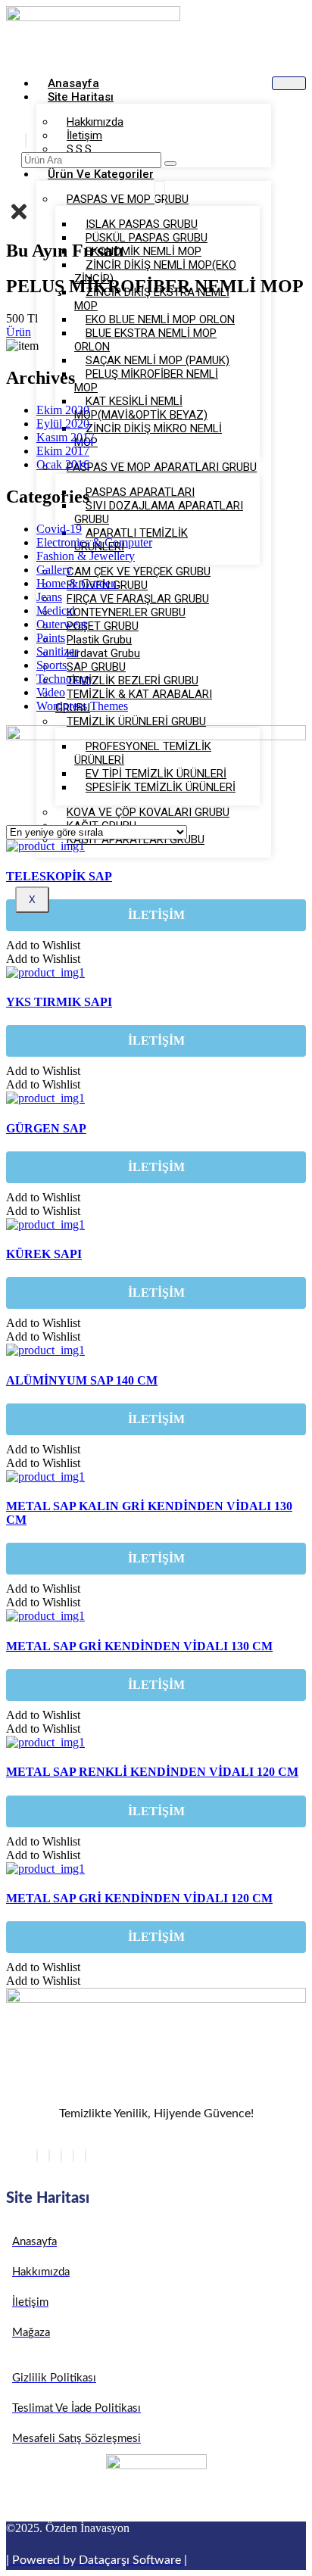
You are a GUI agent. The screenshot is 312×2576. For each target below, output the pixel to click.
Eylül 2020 (63, 424)
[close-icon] (19, 219)
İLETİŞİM (156, 915)
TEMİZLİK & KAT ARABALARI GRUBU (134, 701)
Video (51, 692)
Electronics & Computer (94, 542)
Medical (56, 611)
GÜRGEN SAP (46, 1128)
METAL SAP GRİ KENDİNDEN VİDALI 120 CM (139, 1898)
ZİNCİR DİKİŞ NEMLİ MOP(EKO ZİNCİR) (155, 272)
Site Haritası (81, 97)
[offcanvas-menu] (160, 193)
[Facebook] (37, 2155)
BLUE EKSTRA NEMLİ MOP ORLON (145, 340)
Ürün (19, 332)
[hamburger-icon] (289, 83)
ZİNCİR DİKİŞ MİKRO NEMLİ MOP (148, 435)
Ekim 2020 (63, 410)
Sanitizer (57, 651)
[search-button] (170, 164)
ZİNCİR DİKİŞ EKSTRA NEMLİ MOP (152, 299)
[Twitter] (49, 2155)
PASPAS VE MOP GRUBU (128, 199)
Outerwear (62, 624)
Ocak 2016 (63, 464)
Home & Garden (76, 583)
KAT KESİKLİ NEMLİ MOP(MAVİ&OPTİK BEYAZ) (141, 408)
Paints (51, 638)
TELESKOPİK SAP (59, 876)
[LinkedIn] (61, 2155)
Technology (65, 679)
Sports (51, 665)
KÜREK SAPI (44, 1254)
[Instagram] (86, 2155)
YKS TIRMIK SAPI (59, 1002)
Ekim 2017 (63, 451)
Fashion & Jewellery (86, 556)
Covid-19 (59, 529)
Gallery (54, 570)
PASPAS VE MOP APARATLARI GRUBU (162, 467)
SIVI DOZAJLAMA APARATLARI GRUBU (159, 512)
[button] (43, 945)
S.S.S (79, 149)
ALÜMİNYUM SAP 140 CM (82, 1380)
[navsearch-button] (26, 140)
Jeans (49, 597)
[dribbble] (73, 2155)
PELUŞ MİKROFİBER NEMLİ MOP (146, 381)
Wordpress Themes (82, 706)
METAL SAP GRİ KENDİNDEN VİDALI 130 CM (139, 1646)
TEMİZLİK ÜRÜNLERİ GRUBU (136, 721)
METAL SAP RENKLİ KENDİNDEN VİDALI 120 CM (152, 1772)
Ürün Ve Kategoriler (101, 174)
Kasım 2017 (66, 437)
